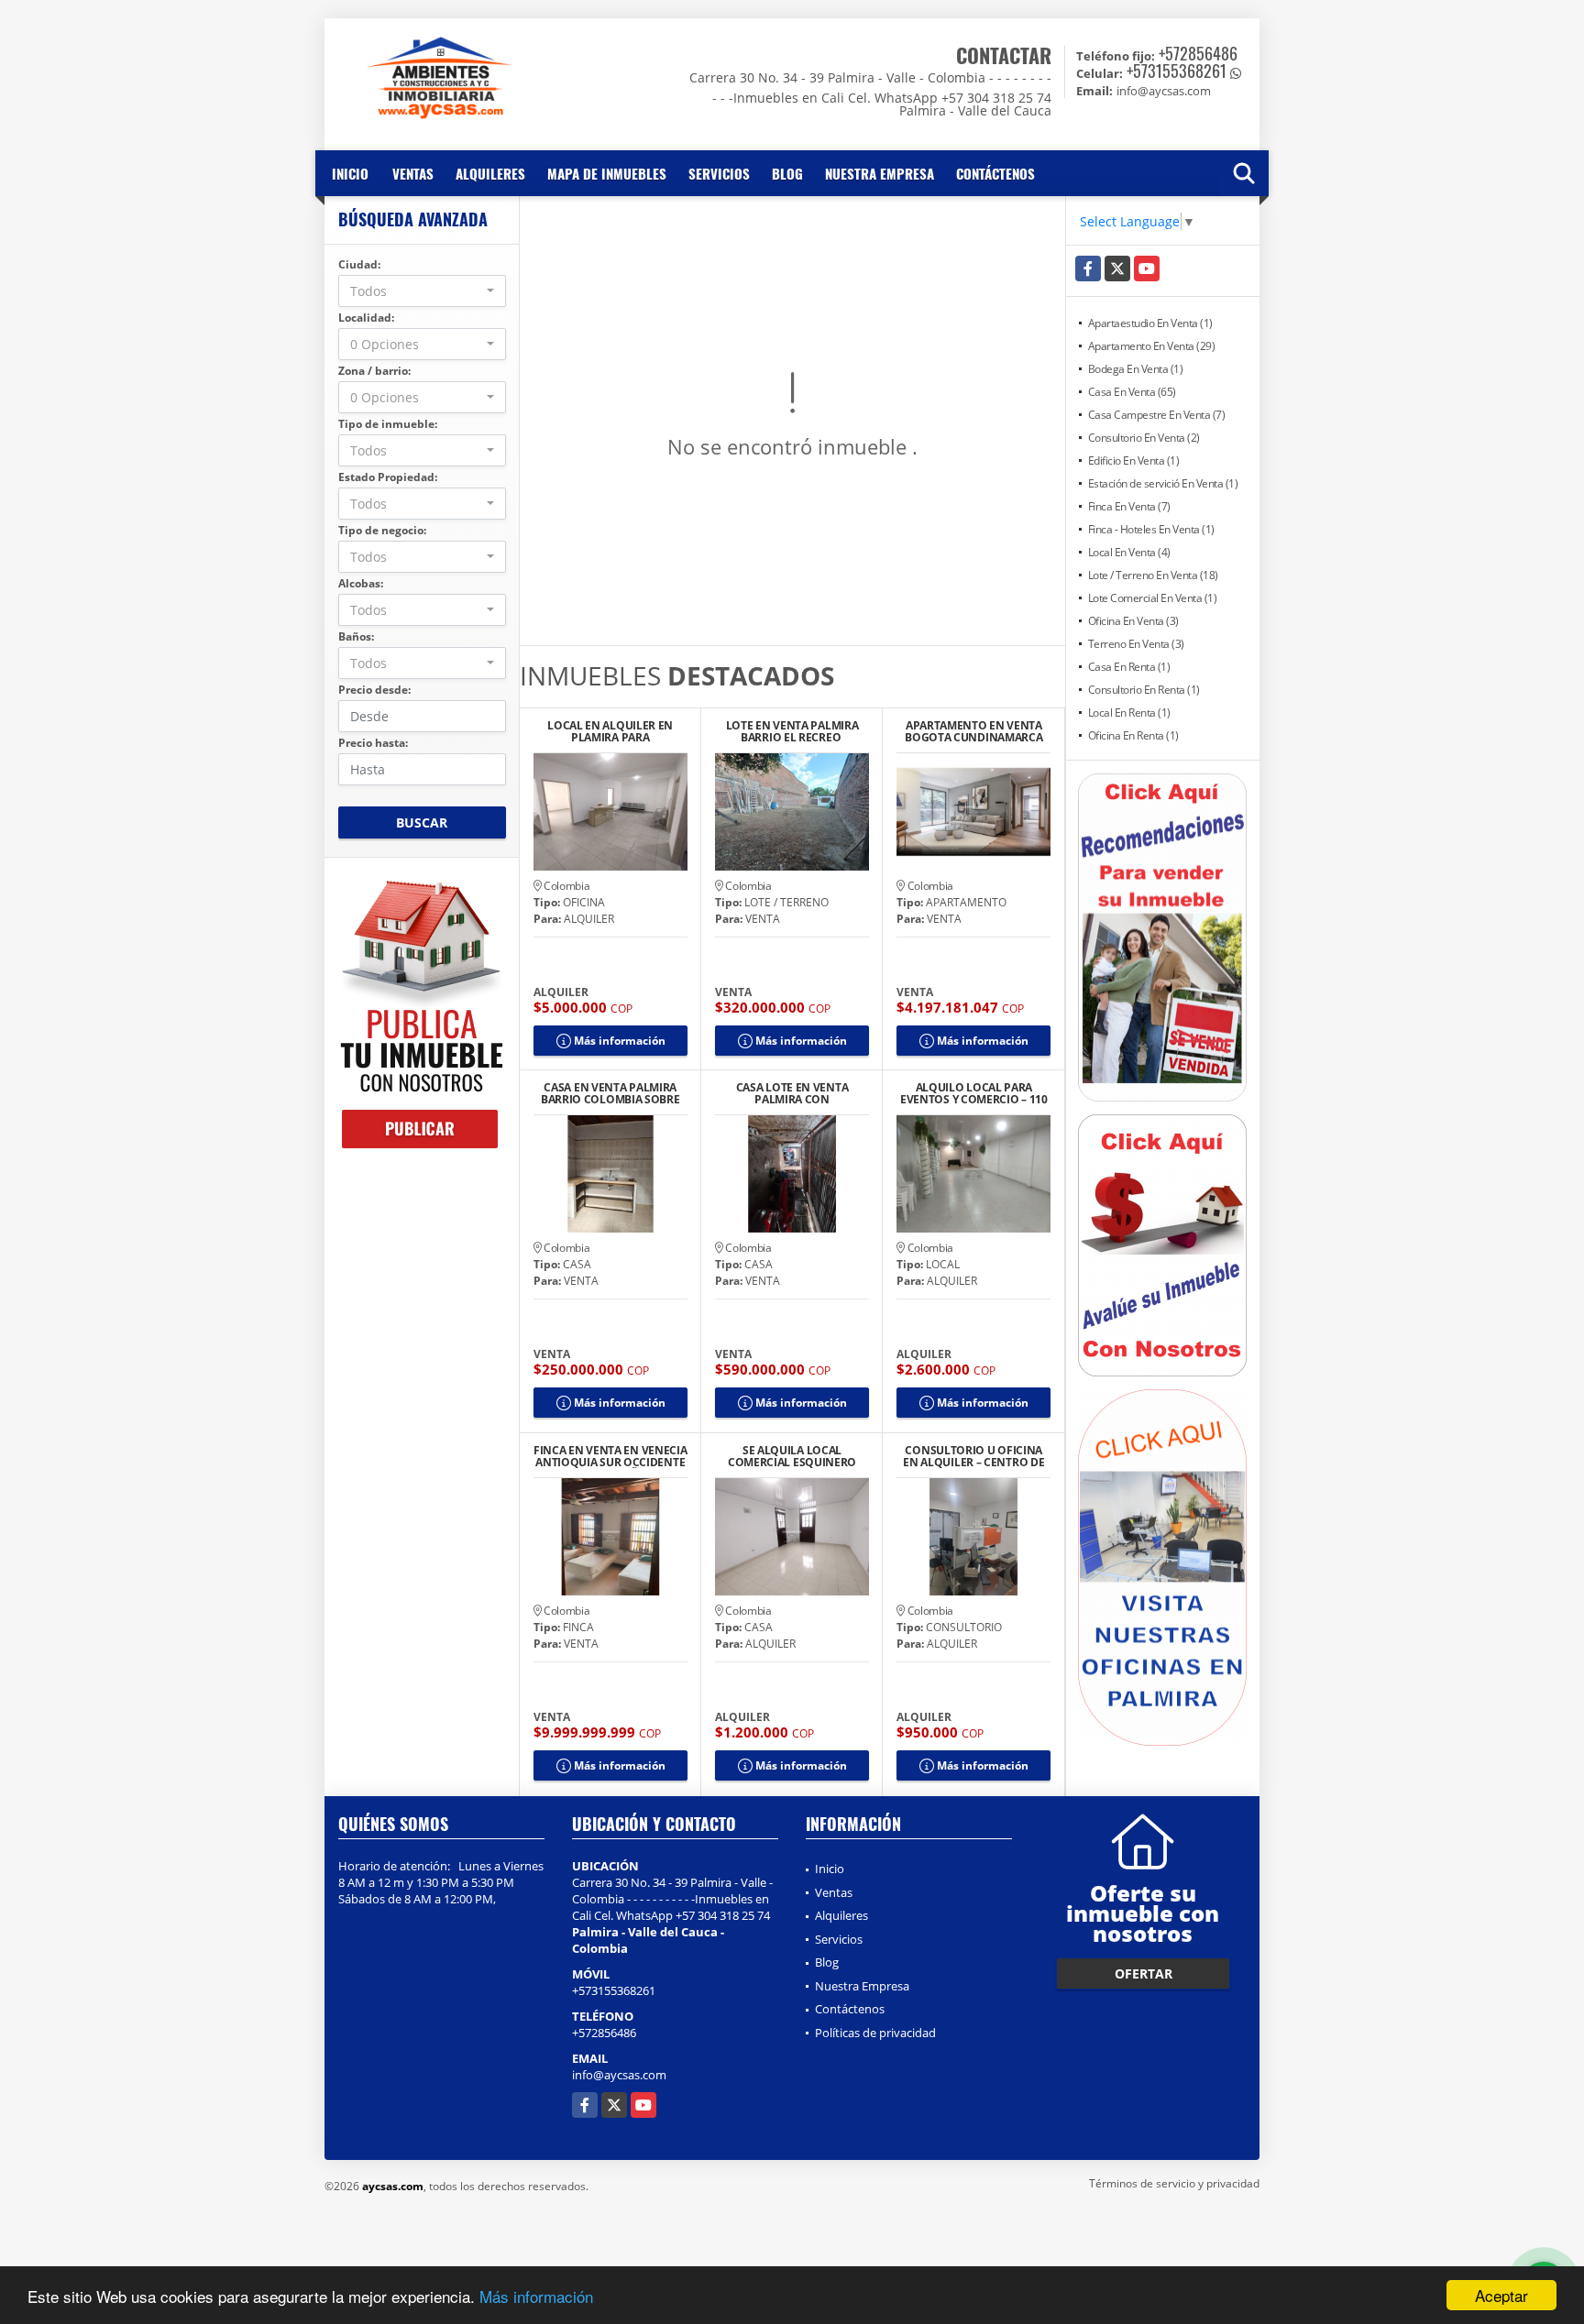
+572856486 (1198, 53)
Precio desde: (374, 690)
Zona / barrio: (374, 371)
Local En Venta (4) (1129, 552)
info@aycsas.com (619, 2075)
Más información (536, 2296)
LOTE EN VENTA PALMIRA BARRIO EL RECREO (792, 731)
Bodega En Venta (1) (1136, 369)
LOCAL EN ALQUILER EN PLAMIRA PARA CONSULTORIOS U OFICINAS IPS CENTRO (610, 731)
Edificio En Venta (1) (1134, 460)
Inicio (350, 173)
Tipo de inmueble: (388, 424)
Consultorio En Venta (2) (1144, 438)
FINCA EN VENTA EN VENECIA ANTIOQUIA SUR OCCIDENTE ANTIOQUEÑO (610, 1456)
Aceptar (1501, 2295)
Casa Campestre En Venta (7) (1157, 415)
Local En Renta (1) (1129, 713)
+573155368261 (1177, 71)
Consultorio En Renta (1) (1144, 690)
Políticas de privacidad (875, 2033)
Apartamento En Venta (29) (1152, 346)
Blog (787, 173)
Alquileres (490, 173)
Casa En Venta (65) (1132, 392)
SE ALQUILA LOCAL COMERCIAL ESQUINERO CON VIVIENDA (792, 1456)
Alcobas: (361, 583)
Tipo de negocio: (382, 530)
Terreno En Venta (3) (1136, 644)
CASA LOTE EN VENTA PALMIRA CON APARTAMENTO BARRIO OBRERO (792, 1093)
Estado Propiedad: (388, 477)
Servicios (719, 173)
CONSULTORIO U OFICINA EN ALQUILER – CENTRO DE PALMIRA (973, 1456)
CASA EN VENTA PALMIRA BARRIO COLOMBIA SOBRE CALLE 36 (610, 1093)
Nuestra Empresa (880, 173)
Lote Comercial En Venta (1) (1153, 598)
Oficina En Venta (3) (1133, 621)
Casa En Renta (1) (1129, 667)
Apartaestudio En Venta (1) (1150, 323)
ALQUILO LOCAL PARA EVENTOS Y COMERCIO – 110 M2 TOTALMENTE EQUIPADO (974, 1093)
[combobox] (422, 291)
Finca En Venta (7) (1129, 506)
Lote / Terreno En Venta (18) (1153, 575)
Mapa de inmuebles (607, 173)
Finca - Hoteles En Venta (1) (1151, 529)
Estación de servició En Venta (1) (1163, 483)
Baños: (356, 636)
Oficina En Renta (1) (1133, 735)
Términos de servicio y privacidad (1174, 2183)
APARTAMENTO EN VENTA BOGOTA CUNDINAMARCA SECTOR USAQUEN (973, 731)
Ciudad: (359, 264)
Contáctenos (995, 173)
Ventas (413, 173)
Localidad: (366, 318)
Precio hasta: (373, 743)
